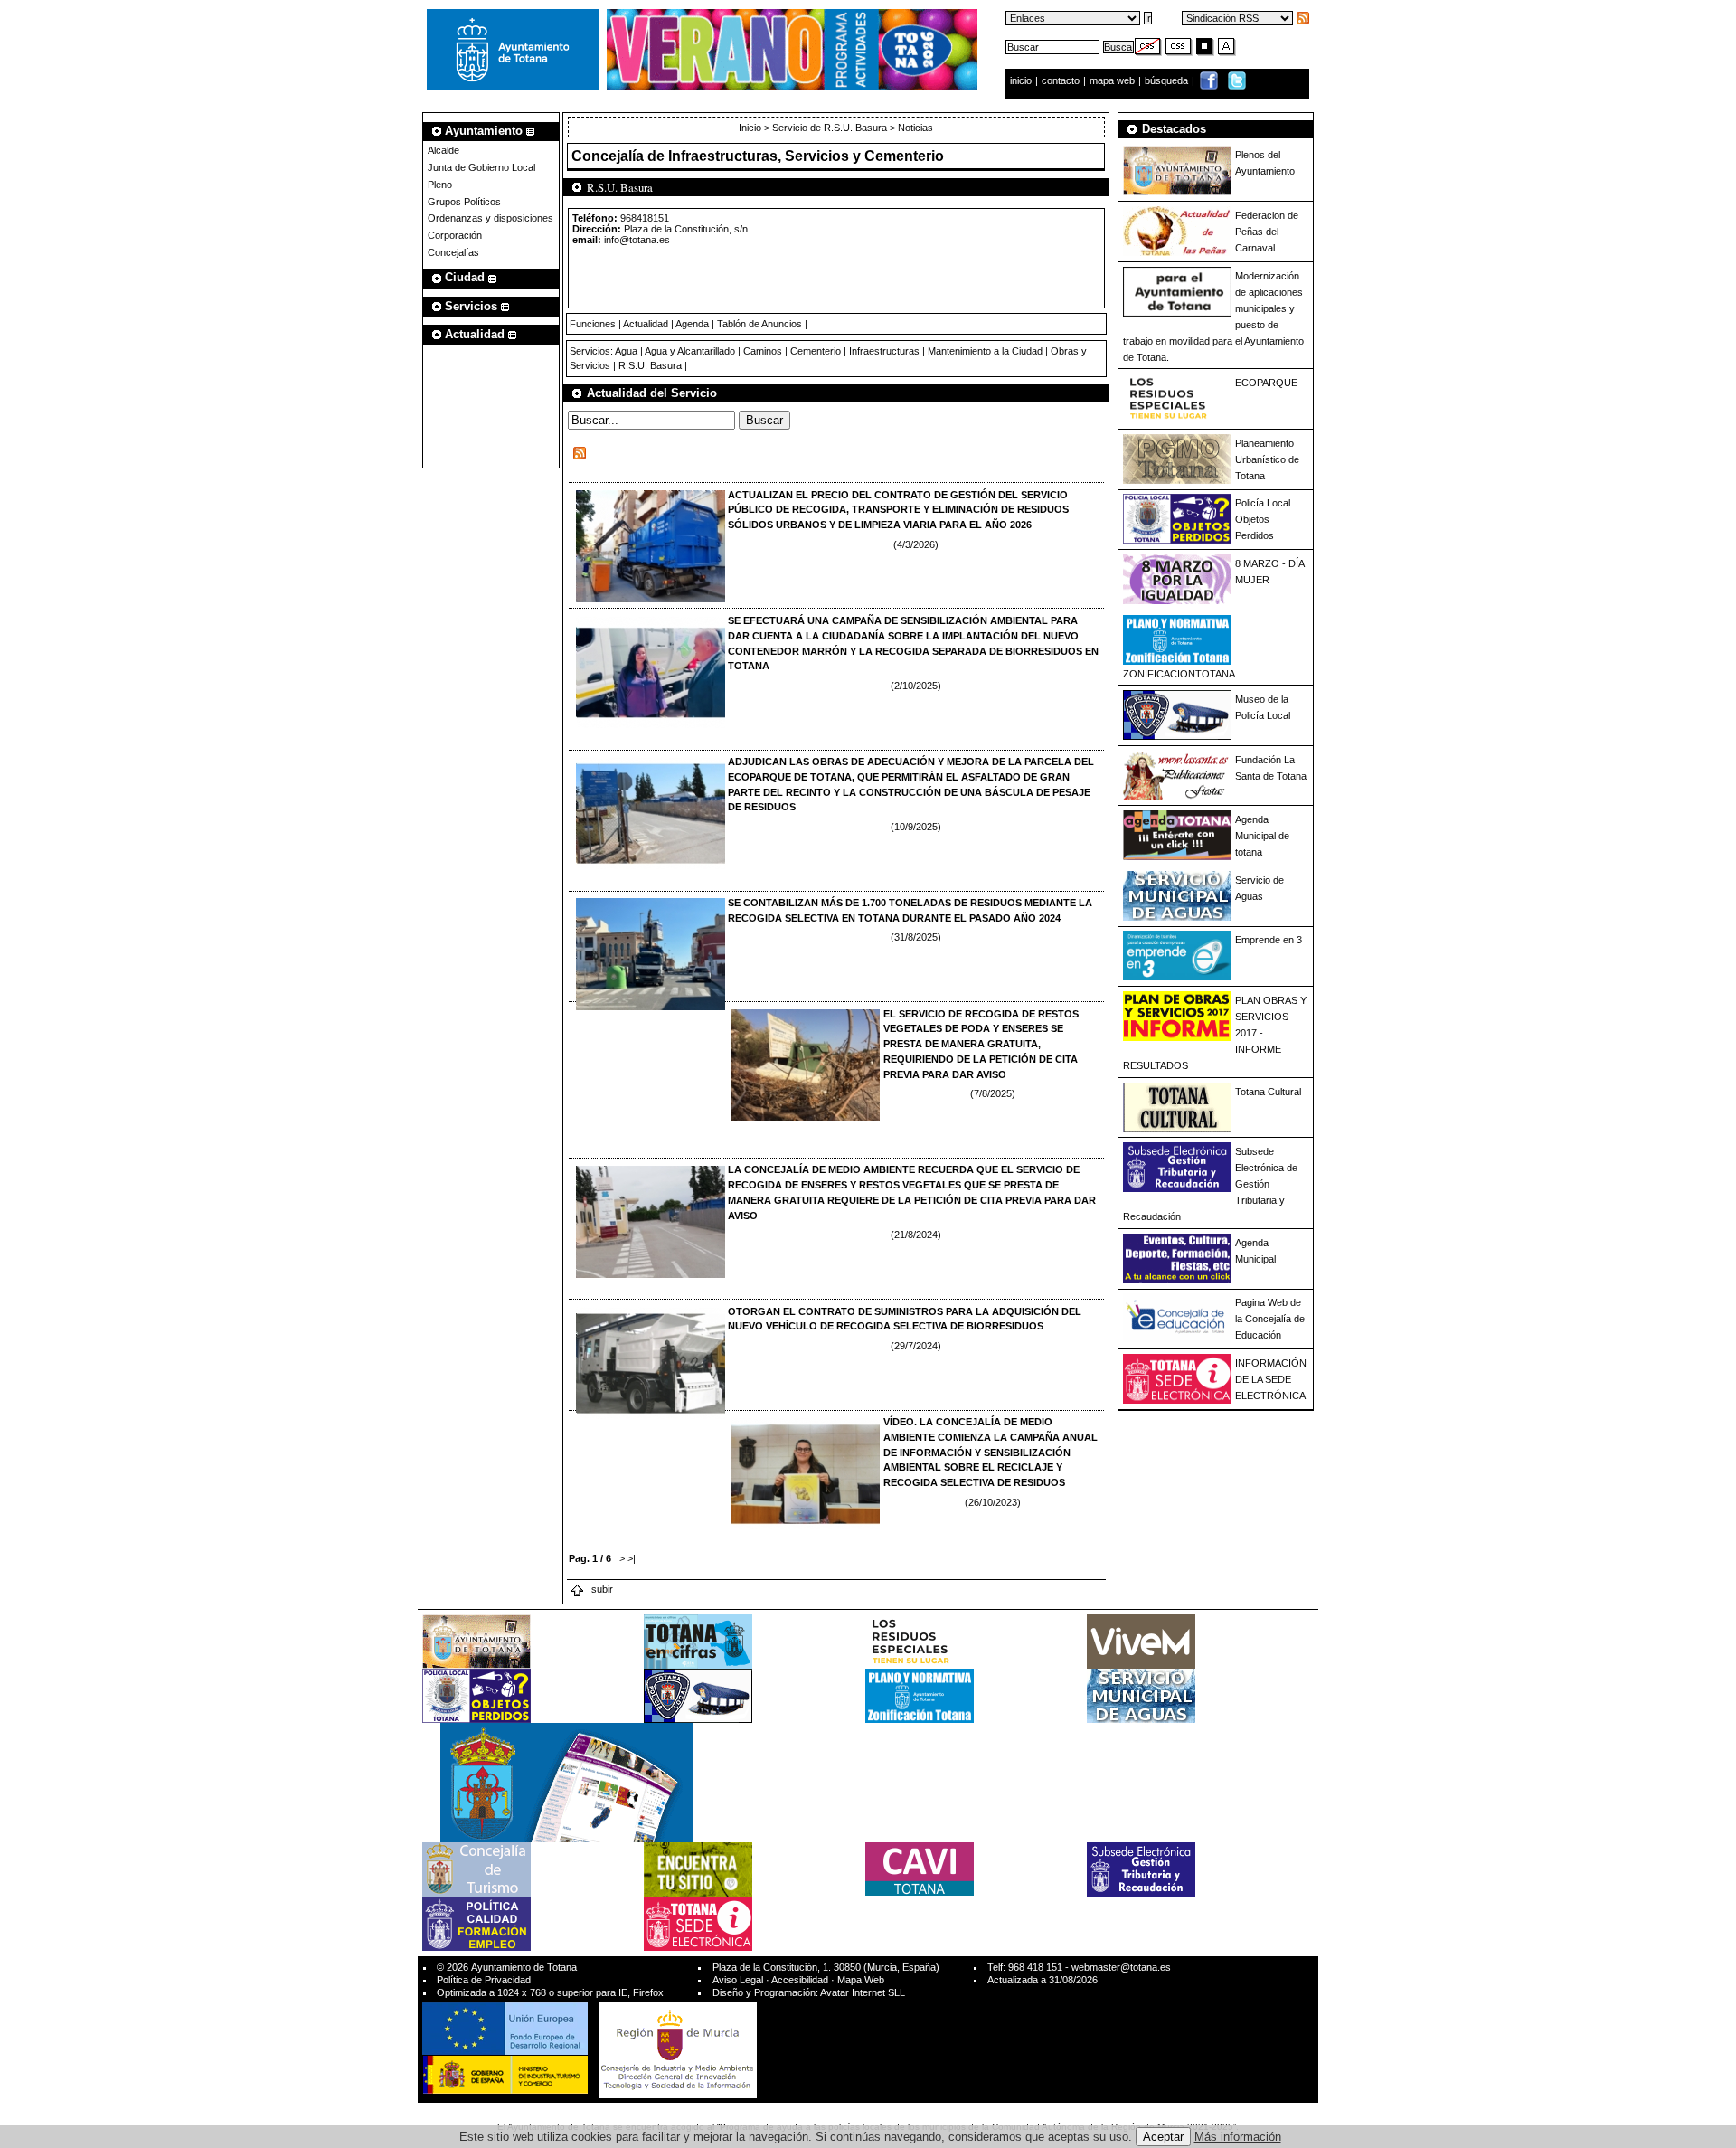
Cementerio (816, 351)
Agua (626, 351)
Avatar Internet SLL (863, 1992)
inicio (1022, 80)
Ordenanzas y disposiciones (491, 218)
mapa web (1113, 80)
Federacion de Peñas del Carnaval (1267, 232)
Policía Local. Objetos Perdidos (1264, 519)
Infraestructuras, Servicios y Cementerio (806, 156)
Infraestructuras (884, 351)
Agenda (692, 324)
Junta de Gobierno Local (481, 167)
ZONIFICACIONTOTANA (1179, 674)
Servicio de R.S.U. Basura (830, 128)
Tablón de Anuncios (759, 324)
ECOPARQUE (1266, 383)
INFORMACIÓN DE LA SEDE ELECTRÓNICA (1271, 1379)
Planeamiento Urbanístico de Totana (1267, 459)
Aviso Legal (738, 1980)
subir (601, 1589)
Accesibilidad (800, 1980)
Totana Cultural (1268, 1092)
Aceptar (1163, 2137)
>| (632, 1558)
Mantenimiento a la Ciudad (985, 351)
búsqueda (1168, 80)
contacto (1061, 80)
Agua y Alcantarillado (690, 351)
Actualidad (646, 324)
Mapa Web (861, 1980)
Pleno (440, 185)
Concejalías (453, 252)
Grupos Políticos (464, 202)
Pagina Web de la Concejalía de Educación (1270, 1319)
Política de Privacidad (484, 1980)
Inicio (751, 128)
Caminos (763, 351)
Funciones (593, 324)
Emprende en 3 (1269, 940)
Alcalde (443, 150)
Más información (1238, 2137)
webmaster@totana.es (1121, 1967)
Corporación (455, 235)
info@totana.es (637, 240)
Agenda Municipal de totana (1262, 836)
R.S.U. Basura (650, 365)
